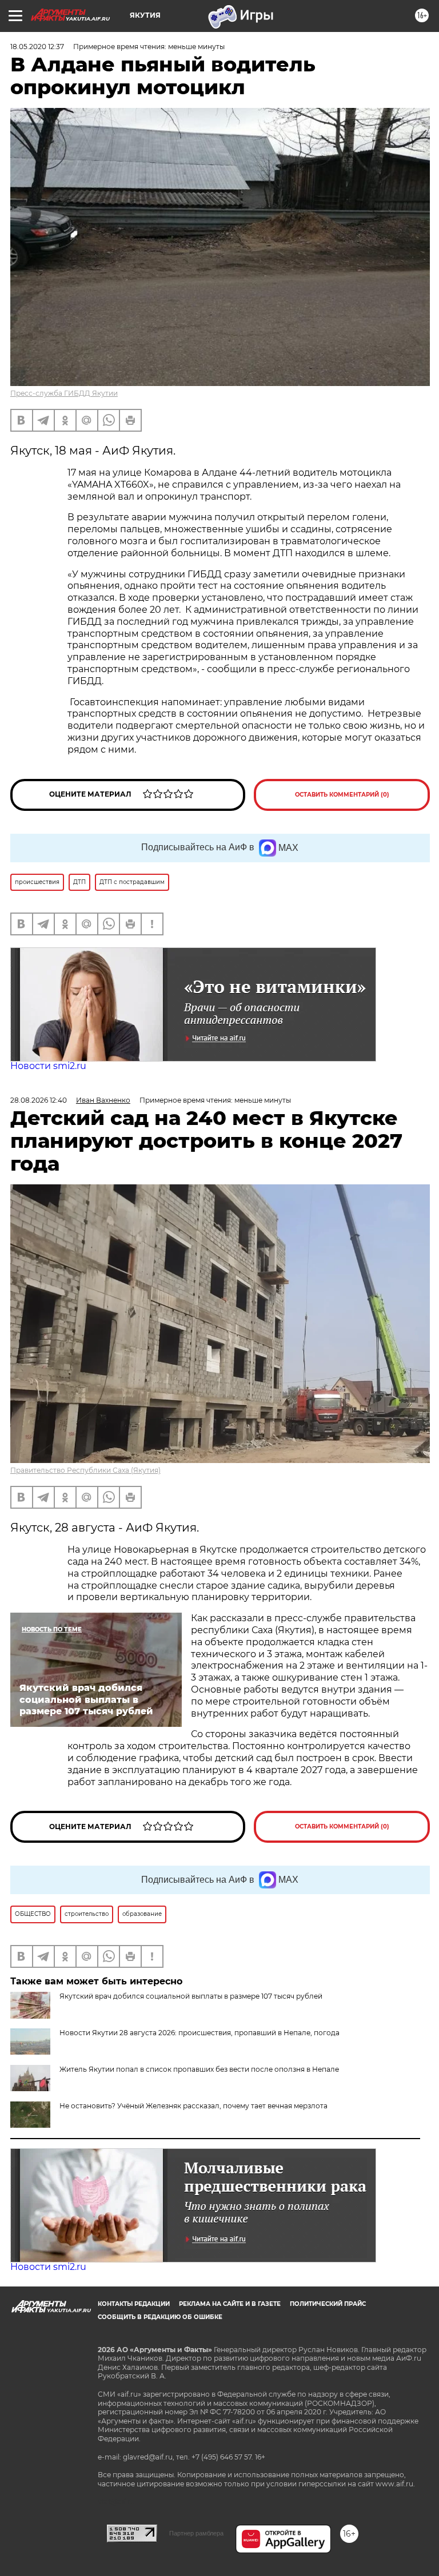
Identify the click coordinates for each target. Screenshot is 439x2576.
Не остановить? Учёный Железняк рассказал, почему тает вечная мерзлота (193, 2106)
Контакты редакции (134, 2304)
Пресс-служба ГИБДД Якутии (64, 393)
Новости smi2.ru (48, 1066)
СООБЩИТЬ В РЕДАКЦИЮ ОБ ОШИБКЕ (160, 2317)
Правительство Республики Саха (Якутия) (85, 1470)
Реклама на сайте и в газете (230, 2304)
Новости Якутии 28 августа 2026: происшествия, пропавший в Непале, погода (199, 2033)
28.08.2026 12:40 (39, 1100)
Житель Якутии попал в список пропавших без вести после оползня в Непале (199, 2069)
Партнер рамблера (196, 2533)
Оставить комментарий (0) (342, 795)
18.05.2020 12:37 (37, 47)
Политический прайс (328, 2304)
